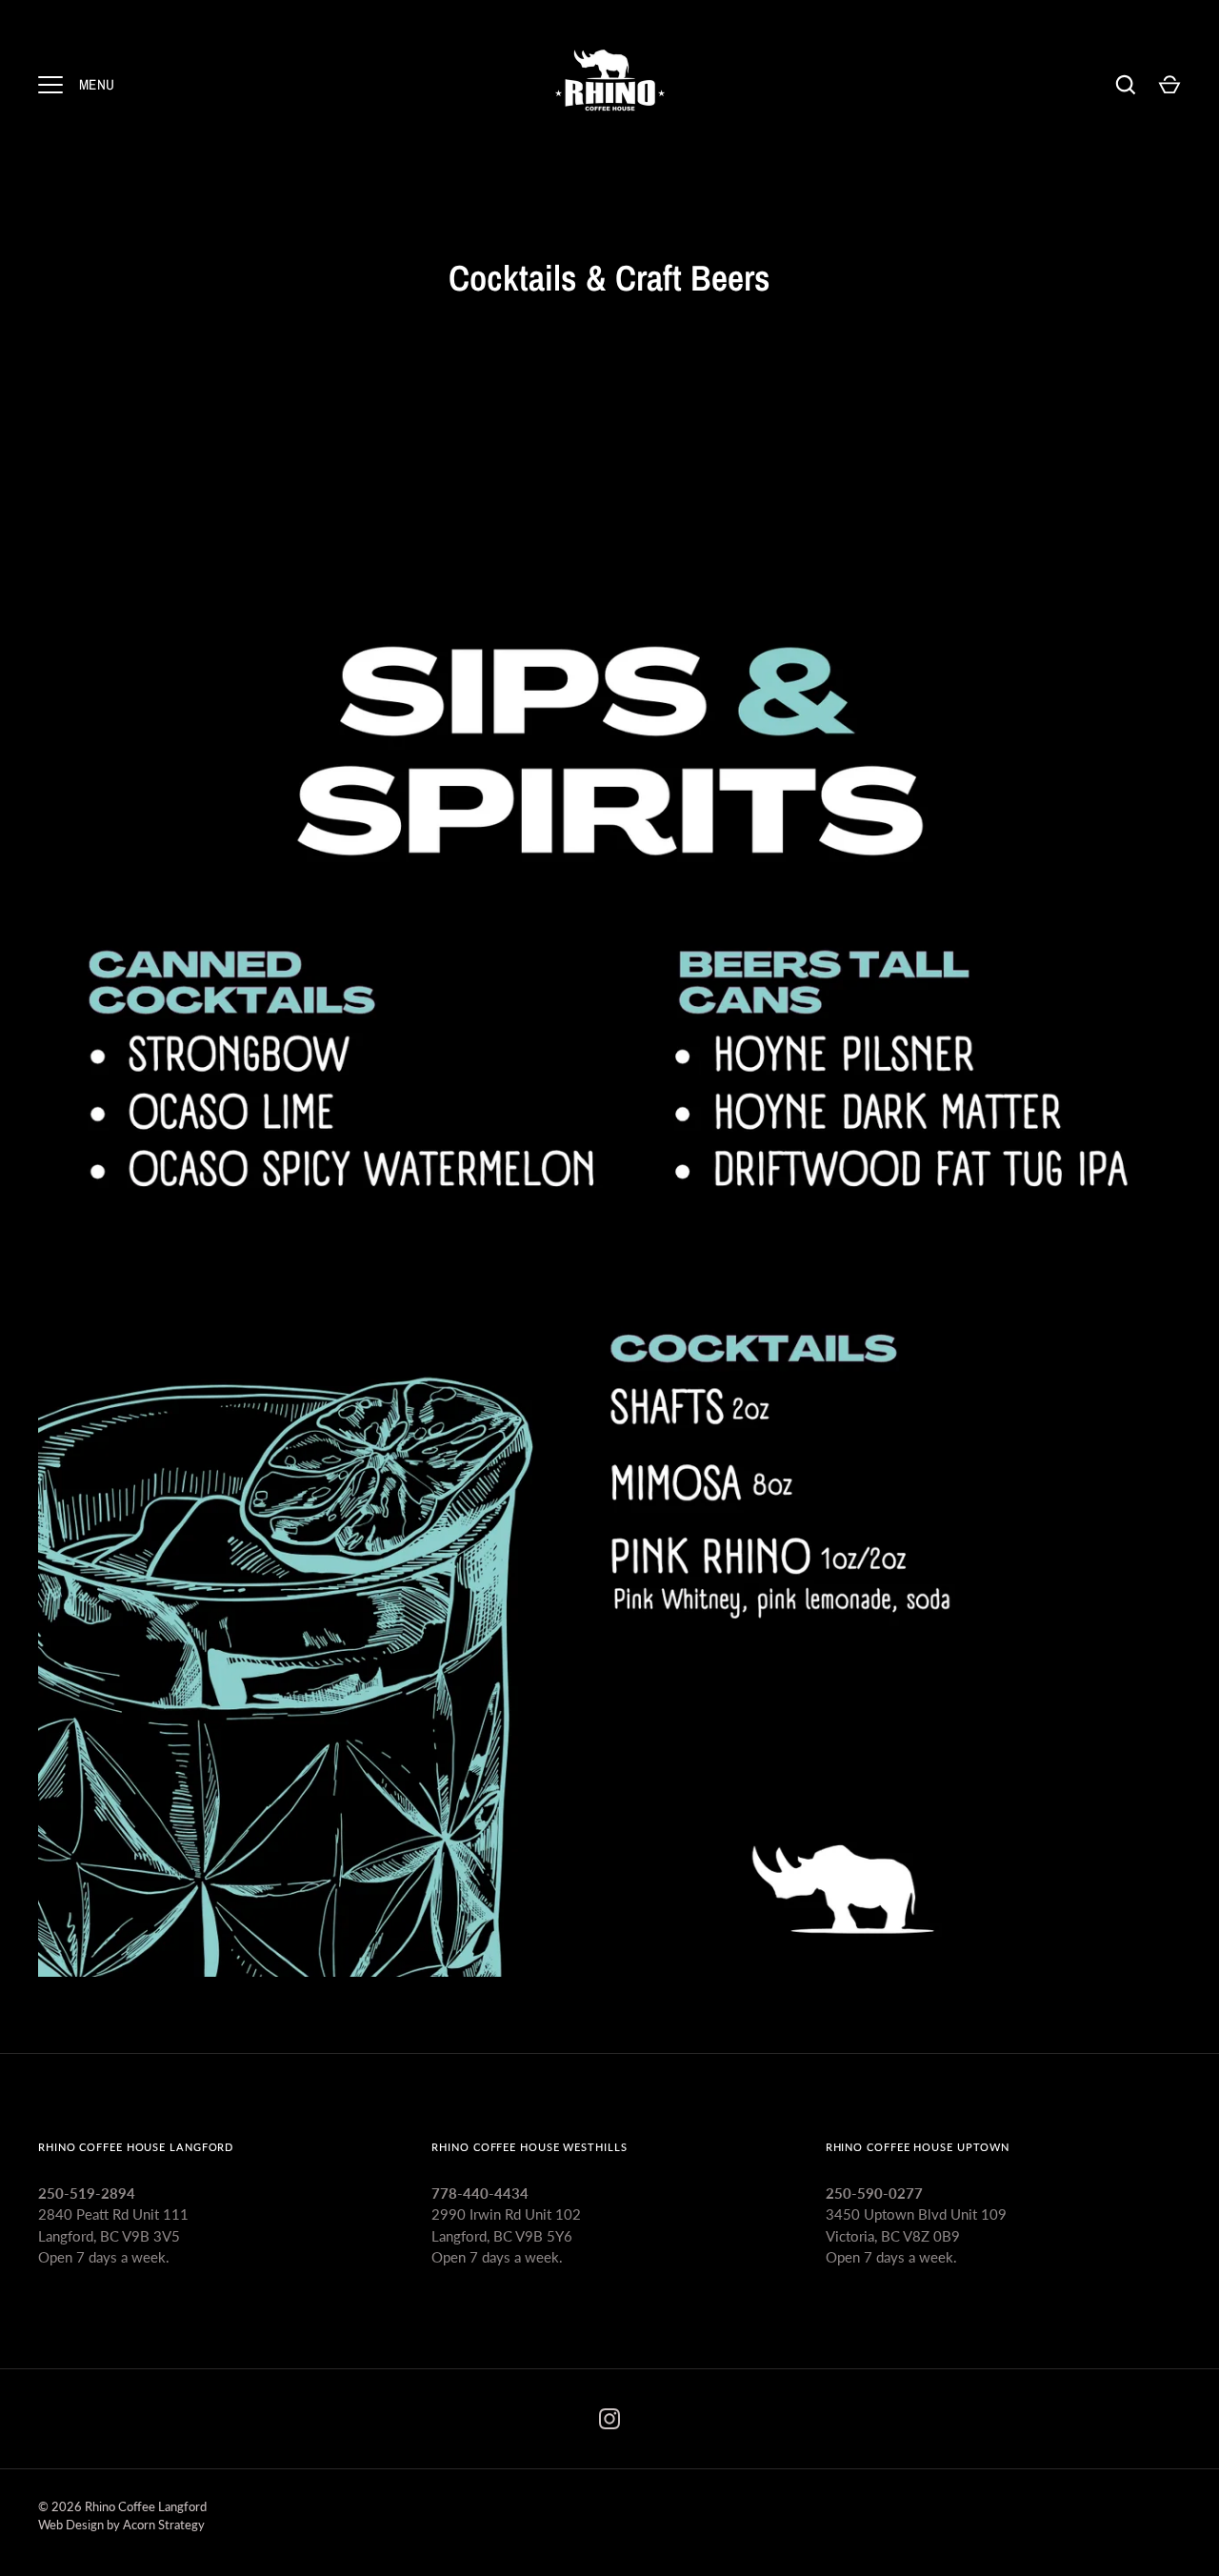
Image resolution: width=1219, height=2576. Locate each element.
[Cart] (1169, 85)
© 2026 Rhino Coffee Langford (122, 2506)
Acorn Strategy (164, 2525)
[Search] (1126, 85)
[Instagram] (609, 2419)
